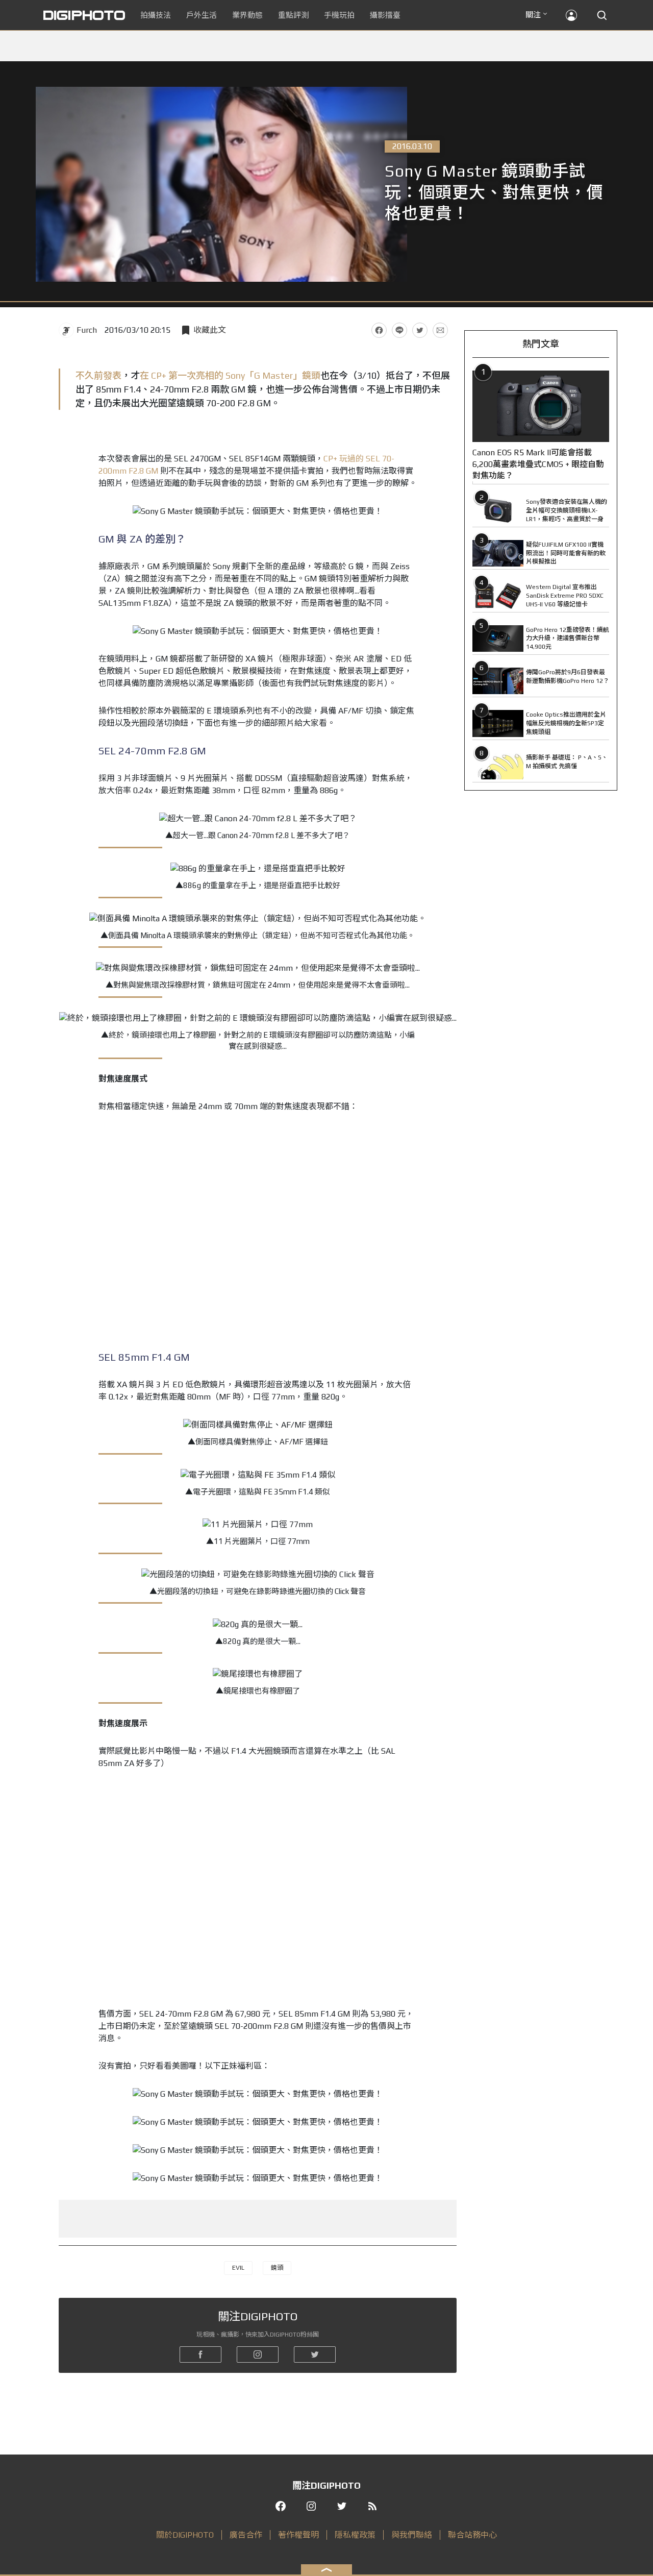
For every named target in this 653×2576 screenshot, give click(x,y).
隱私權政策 (355, 2535)
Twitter (420, 330)
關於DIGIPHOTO (185, 2535)
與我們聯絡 (412, 2535)
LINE (399, 330)
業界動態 (247, 15)
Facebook (379, 330)
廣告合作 (246, 2535)
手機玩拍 (339, 15)
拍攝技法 (156, 15)
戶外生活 (202, 15)
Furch (87, 330)
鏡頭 (277, 2268)
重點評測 (293, 15)
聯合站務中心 (472, 2535)
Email (440, 330)
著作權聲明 (298, 2535)
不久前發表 (98, 375)
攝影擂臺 (385, 15)
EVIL (238, 2268)
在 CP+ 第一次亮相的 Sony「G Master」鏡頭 (230, 375)
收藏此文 (210, 330)
